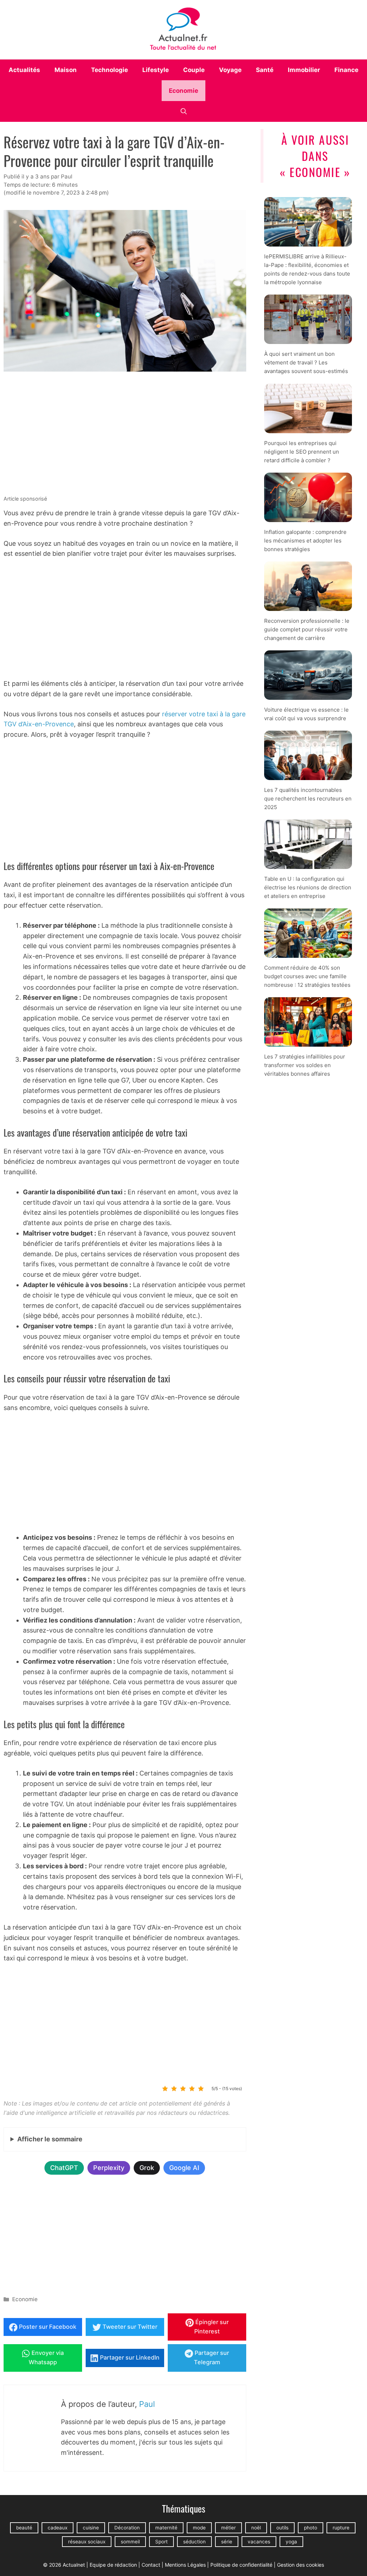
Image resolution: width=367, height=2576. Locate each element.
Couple (194, 70)
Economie (183, 91)
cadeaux (58, 2528)
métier (228, 2528)
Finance (346, 70)
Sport (161, 2542)
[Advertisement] (125, 435)
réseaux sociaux (87, 2542)
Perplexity (109, 2168)
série (227, 2542)
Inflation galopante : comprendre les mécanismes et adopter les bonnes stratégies (305, 540)
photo (311, 2528)
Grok (147, 2168)
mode (199, 2528)
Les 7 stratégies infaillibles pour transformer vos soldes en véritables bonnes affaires (305, 1065)
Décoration (127, 2528)
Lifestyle (156, 70)
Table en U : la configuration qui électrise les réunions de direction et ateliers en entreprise (308, 887)
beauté (24, 2528)
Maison (66, 70)
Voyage (230, 70)
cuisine (91, 2528)
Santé (265, 70)
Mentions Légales (185, 2565)
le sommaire (50, 2139)
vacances (259, 2542)
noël (256, 2528)
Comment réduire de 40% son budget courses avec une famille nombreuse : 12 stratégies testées (307, 976)
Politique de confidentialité (241, 2565)
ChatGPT (64, 2168)
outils (282, 2528)
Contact (151, 2565)
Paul (147, 2404)
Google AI (184, 2168)
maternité (166, 2528)
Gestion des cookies (301, 2565)
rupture (341, 2528)
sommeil (130, 2542)
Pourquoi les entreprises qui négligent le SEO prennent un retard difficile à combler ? (302, 451)
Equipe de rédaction (113, 2565)
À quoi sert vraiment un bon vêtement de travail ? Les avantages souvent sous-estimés (306, 362)
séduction (194, 2542)
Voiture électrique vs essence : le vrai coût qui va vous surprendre (306, 714)
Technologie (109, 70)
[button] (184, 111)
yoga (291, 2542)
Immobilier (304, 70)
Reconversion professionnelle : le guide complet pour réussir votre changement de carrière (307, 629)
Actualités (24, 70)
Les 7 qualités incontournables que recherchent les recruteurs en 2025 (308, 799)
